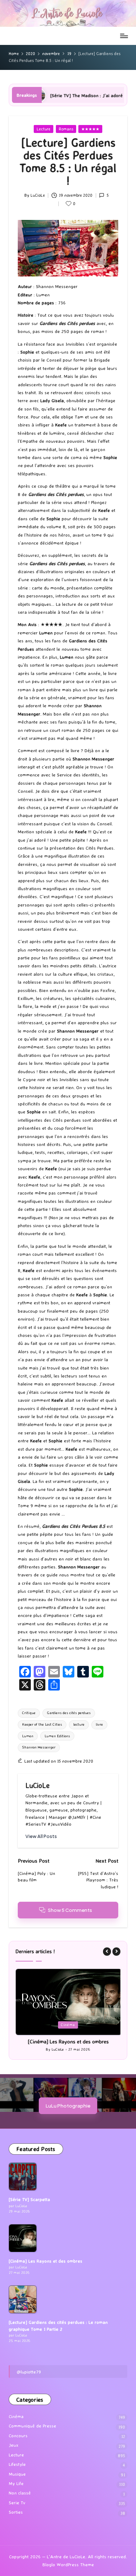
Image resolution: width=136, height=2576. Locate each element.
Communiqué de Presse (32, 2426)
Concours (18, 2436)
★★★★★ (90, 129)
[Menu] (124, 36)
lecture (79, 1724)
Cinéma (64, 2025)
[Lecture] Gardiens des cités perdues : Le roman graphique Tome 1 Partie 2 (58, 2326)
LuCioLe (38, 1785)
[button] (41, 1836)
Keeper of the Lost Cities (42, 1724)
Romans (66, 129)
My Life (16, 2484)
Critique (29, 1713)
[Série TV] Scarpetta (29, 2200)
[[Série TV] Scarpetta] (23, 2177)
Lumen (28, 1736)
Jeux (14, 2445)
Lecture (44, 129)
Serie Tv (17, 2503)
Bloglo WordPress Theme (68, 2565)
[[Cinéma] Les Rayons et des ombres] (23, 2238)
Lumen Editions (57, 1736)
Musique (17, 2474)
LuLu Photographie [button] (68, 2106)
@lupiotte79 (29, 2372)
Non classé (20, 2493)
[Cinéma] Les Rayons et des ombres (64, 2042)
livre (99, 1724)
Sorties (16, 2512)
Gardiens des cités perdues (69, 1713)
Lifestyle (17, 2465)
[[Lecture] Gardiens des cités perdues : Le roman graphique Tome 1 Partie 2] (23, 2300)
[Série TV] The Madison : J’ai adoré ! (47, 95)
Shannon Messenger (39, 1747)
